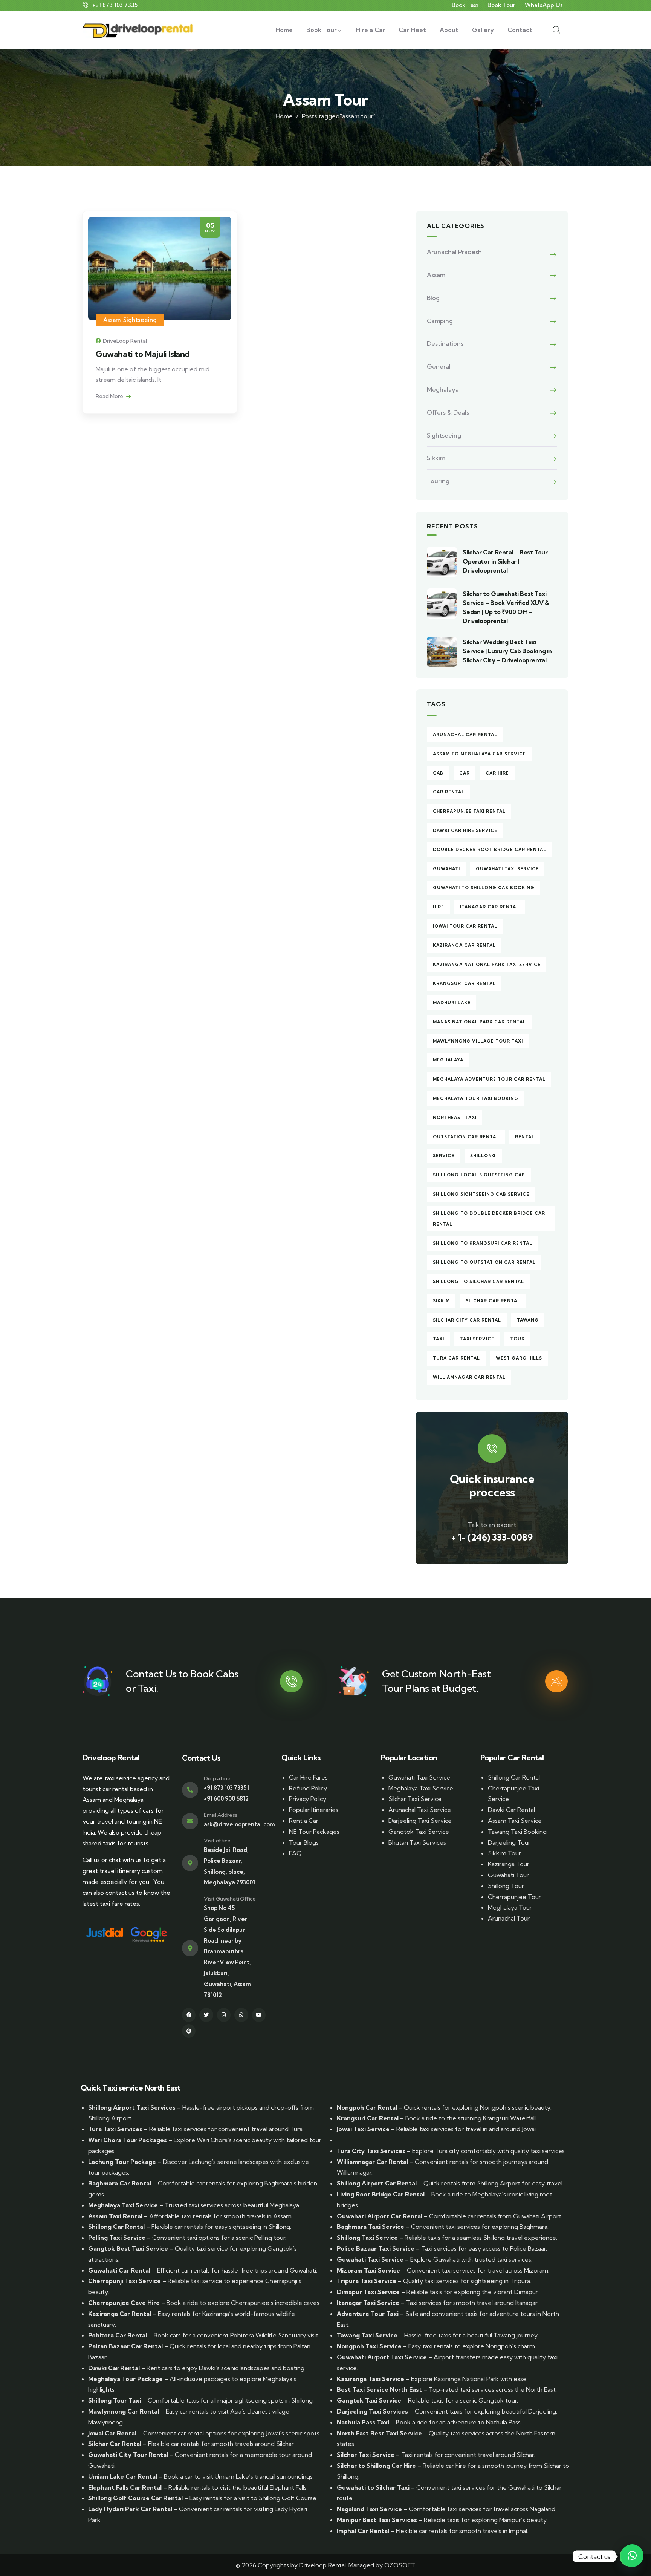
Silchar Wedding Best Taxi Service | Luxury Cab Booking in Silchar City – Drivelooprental (507, 651)
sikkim (441, 1301)
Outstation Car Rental (466, 1137)
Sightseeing (140, 320)
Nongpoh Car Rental (367, 2107)
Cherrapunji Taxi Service (125, 2281)
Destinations (445, 343)
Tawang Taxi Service (367, 2335)
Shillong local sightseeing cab (479, 1175)
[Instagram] (224, 2015)
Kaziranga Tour (509, 1864)
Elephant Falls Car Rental (125, 2487)
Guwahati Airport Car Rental (380, 2216)
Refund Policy (308, 1788)
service (444, 1156)
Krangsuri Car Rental (464, 983)
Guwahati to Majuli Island (143, 354)
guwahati (446, 869)
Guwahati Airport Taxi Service (382, 2357)
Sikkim (436, 458)
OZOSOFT (400, 2565)
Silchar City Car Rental (467, 1320)
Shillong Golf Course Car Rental (135, 2498)
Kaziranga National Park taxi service (487, 965)
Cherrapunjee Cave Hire (124, 2303)
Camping (440, 321)
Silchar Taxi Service (415, 1799)
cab (438, 773)
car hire (497, 773)
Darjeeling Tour (509, 1842)
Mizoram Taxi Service (368, 2270)
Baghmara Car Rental (120, 2183)
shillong (483, 1156)
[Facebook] (189, 2015)
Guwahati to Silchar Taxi (373, 2487)
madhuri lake (452, 1003)
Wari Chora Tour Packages (128, 2140)
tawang (528, 1320)
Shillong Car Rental (514, 1777)
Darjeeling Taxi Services (372, 2411)
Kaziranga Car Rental (120, 2314)
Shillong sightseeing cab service (481, 1194)
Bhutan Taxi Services (417, 1842)
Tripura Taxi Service (367, 2281)
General (439, 366)
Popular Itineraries (314, 1810)
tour (517, 1339)
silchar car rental (493, 1301)
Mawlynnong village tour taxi (478, 1041)
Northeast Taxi (455, 1118)
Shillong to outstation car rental (484, 1262)
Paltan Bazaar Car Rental (125, 2346)
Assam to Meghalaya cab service (479, 754)
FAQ (295, 1853)
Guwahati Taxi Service (507, 869)
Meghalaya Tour (510, 1907)
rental (525, 1137)
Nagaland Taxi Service (369, 2509)
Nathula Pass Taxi (363, 2422)
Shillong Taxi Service (367, 2238)
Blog (433, 298)
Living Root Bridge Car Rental (381, 2194)
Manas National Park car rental (479, 1022)
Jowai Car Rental (112, 2433)
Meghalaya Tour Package (125, 2379)
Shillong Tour (506, 1886)
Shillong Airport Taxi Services (132, 2107)
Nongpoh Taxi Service (369, 2346)
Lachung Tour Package (122, 2162)
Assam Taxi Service (515, 1821)
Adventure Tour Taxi (368, 2314)
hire (439, 907)
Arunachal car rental (465, 735)
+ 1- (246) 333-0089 (492, 1537)
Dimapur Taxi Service (368, 2292)
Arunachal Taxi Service (420, 1810)
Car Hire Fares (308, 1777)
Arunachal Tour (509, 1918)
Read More (110, 396)
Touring (438, 481)
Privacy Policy (308, 1799)
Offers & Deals (448, 412)
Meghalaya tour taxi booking (476, 1098)
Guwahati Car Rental (119, 2270)
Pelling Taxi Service (117, 2238)
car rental (449, 792)
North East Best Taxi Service (379, 2433)
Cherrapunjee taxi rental (469, 811)
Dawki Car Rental (511, 1810)
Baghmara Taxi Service (371, 2227)
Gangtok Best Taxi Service (128, 2248)
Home (284, 116)
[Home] (138, 30)
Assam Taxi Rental (115, 2216)
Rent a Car (304, 1821)
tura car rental (456, 1358)
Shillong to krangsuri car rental (483, 1243)
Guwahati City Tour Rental (128, 2455)
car (465, 773)
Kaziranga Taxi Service (371, 2379)
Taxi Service (477, 1339)
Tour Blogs (304, 1842)
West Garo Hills (519, 1358)
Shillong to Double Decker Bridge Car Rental (489, 1219)
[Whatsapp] (241, 2015)
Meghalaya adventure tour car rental (489, 1079)
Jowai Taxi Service (363, 2129)
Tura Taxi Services (115, 2129)
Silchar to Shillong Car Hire (376, 2466)
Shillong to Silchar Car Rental (478, 1282)
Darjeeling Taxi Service (420, 1821)
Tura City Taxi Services (371, 2151)
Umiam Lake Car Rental (123, 2476)
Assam (112, 320)
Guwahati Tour (508, 1875)
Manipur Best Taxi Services (377, 2520)
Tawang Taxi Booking (517, 1832)
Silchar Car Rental (115, 2444)
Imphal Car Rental (363, 2531)
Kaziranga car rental (464, 945)
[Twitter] (206, 2015)
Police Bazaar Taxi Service (376, 2248)
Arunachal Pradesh (454, 252)
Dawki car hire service (465, 830)
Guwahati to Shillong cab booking (484, 888)
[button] (632, 2556)
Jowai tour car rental (465, 926)
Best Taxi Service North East (379, 2389)
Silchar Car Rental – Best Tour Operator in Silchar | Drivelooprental (505, 561)
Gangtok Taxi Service (419, 1832)
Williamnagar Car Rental (469, 1377)
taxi (439, 1339)
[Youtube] (259, 2015)
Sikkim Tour (504, 1853)
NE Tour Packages (314, 1832)
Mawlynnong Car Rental (124, 2411)
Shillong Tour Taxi (115, 2400)
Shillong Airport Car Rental (377, 2183)
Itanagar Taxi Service (368, 2303)
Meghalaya (443, 389)
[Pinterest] (189, 2031)
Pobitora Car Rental (118, 2335)
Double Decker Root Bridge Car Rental (490, 850)
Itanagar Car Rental (490, 907)
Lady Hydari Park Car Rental (130, 2509)
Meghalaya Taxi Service (421, 1788)
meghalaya (448, 1060)
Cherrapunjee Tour (514, 1897)
